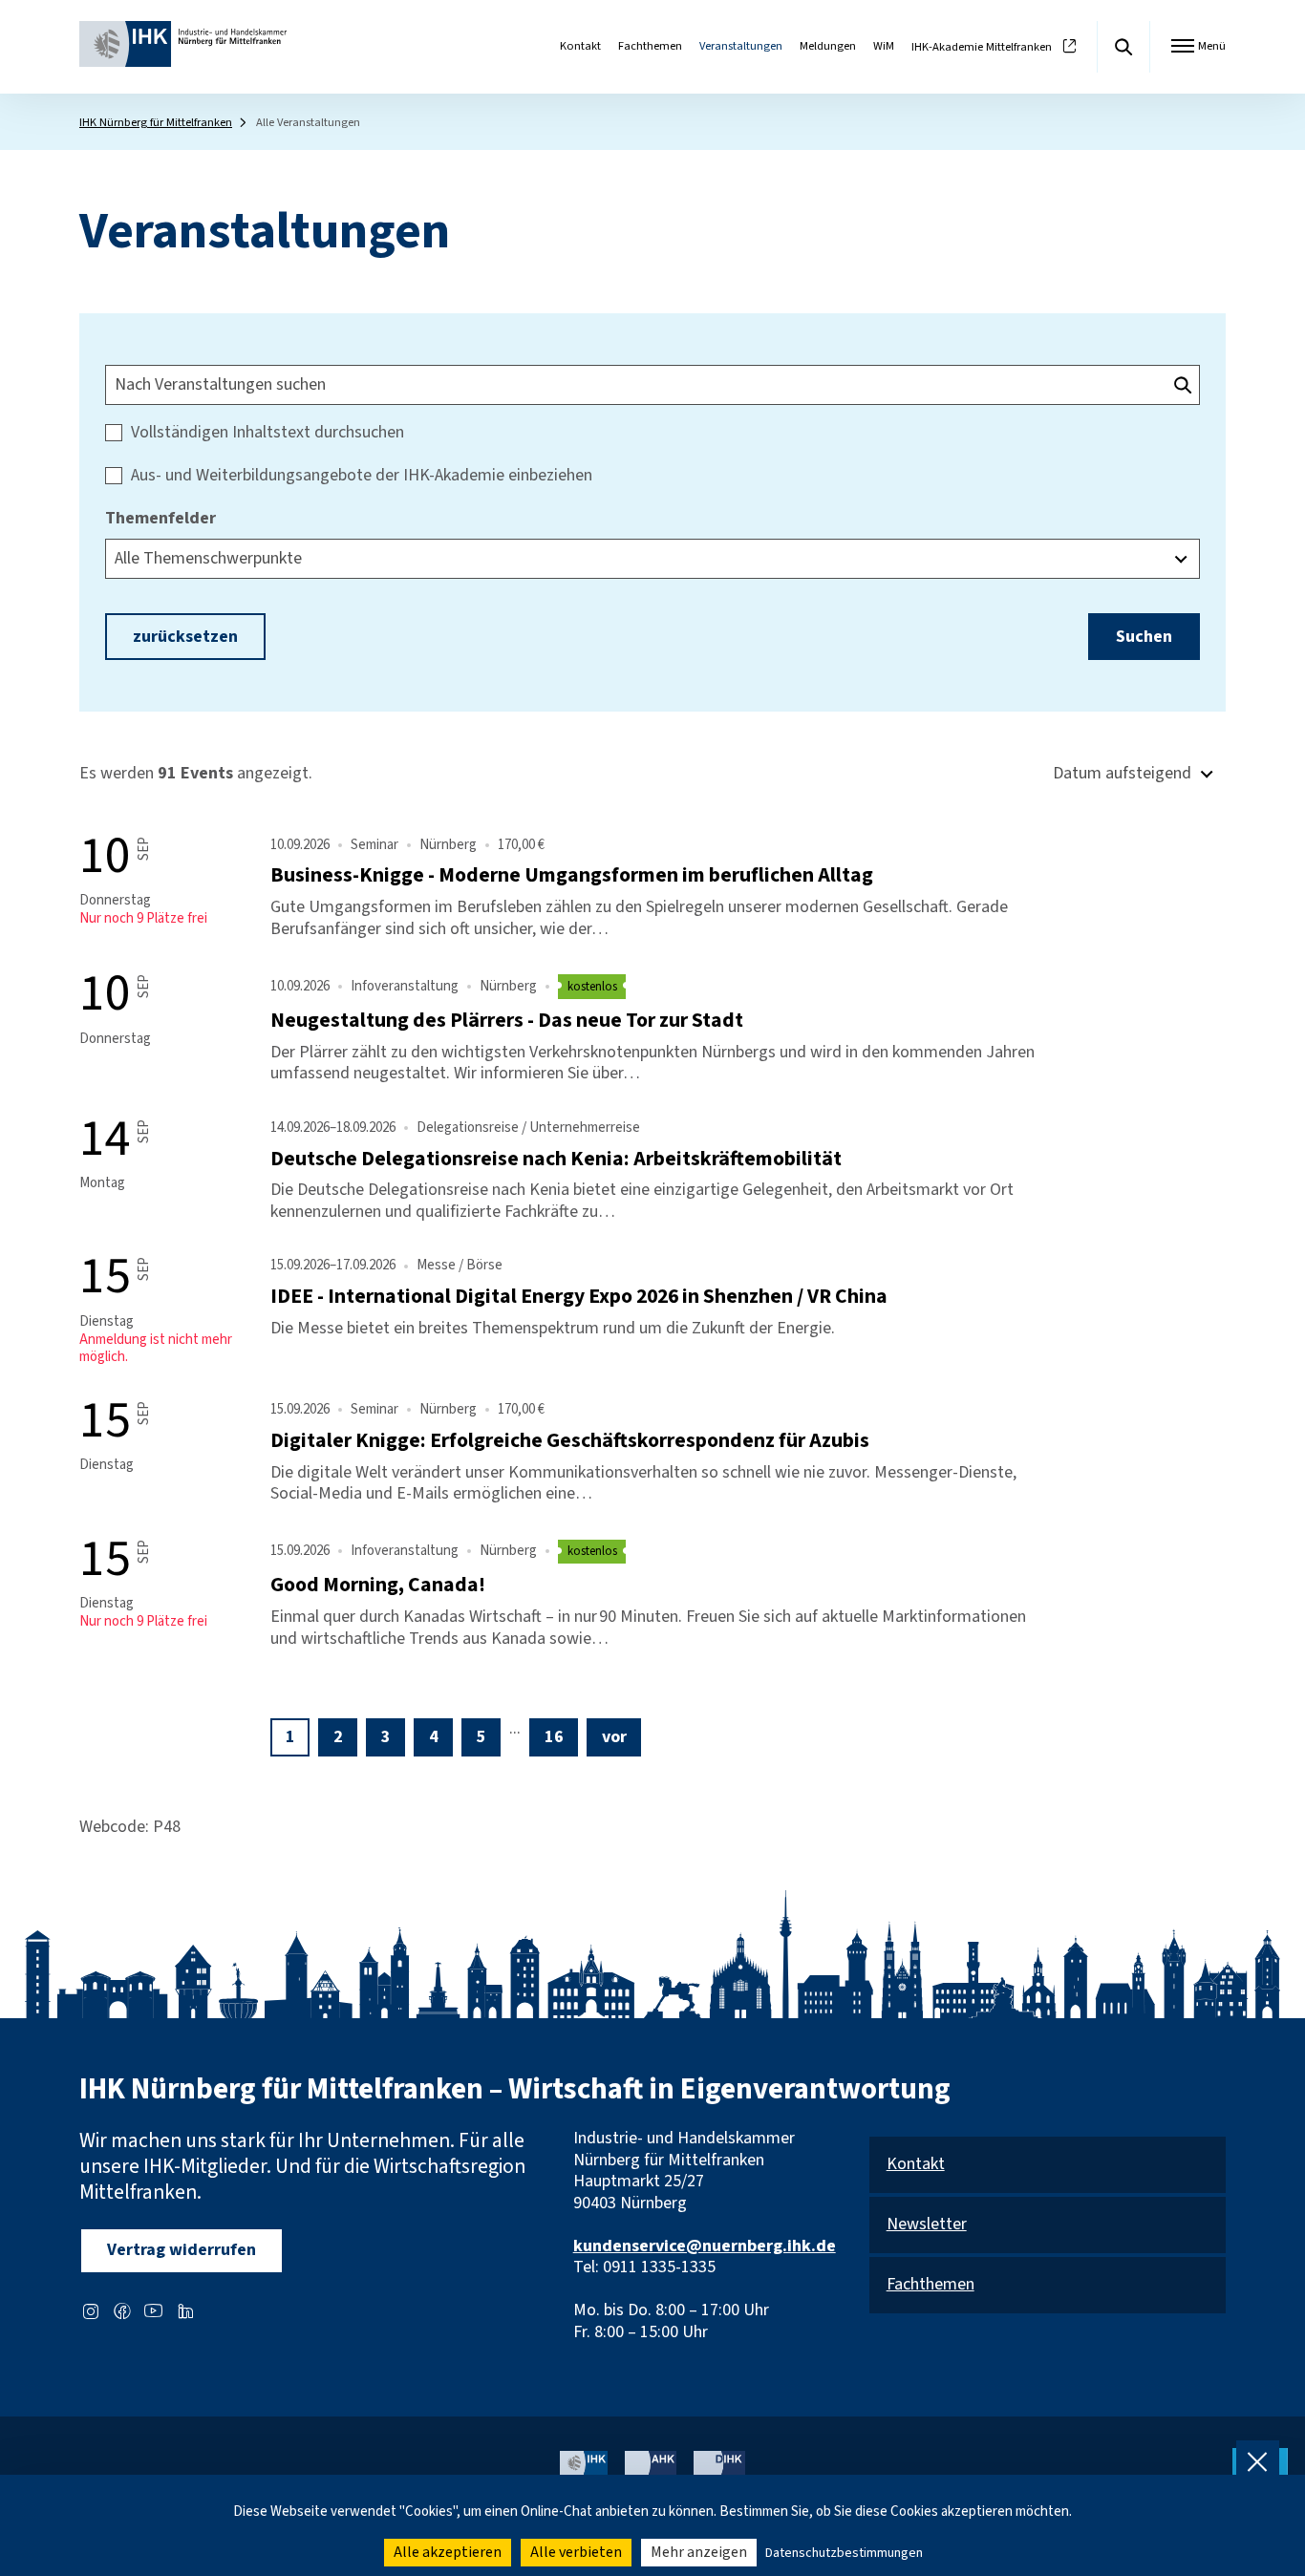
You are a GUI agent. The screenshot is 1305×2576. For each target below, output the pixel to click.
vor (614, 1737)
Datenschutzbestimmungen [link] (844, 2553)
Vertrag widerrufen (182, 2250)
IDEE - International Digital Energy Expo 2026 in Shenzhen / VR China (579, 1297)
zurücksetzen (185, 637)
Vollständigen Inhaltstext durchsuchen (267, 433)
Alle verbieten (576, 2552)
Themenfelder (160, 519)
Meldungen (828, 46)
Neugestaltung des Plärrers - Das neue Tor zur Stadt (507, 1021)
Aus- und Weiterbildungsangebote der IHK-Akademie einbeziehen (362, 476)
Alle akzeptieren (448, 2552)
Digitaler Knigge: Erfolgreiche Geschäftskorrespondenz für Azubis (570, 1441)
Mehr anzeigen (699, 2552)
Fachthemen (650, 46)
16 (554, 1737)
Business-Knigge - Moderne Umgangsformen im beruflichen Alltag (572, 875)
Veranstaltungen (741, 46)
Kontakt (580, 46)
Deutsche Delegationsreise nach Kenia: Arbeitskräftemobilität (556, 1159)
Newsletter (927, 2225)
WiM (884, 46)
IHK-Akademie (982, 47)
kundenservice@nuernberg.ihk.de (705, 2246)
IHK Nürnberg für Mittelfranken (156, 122)
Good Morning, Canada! (378, 1585)
